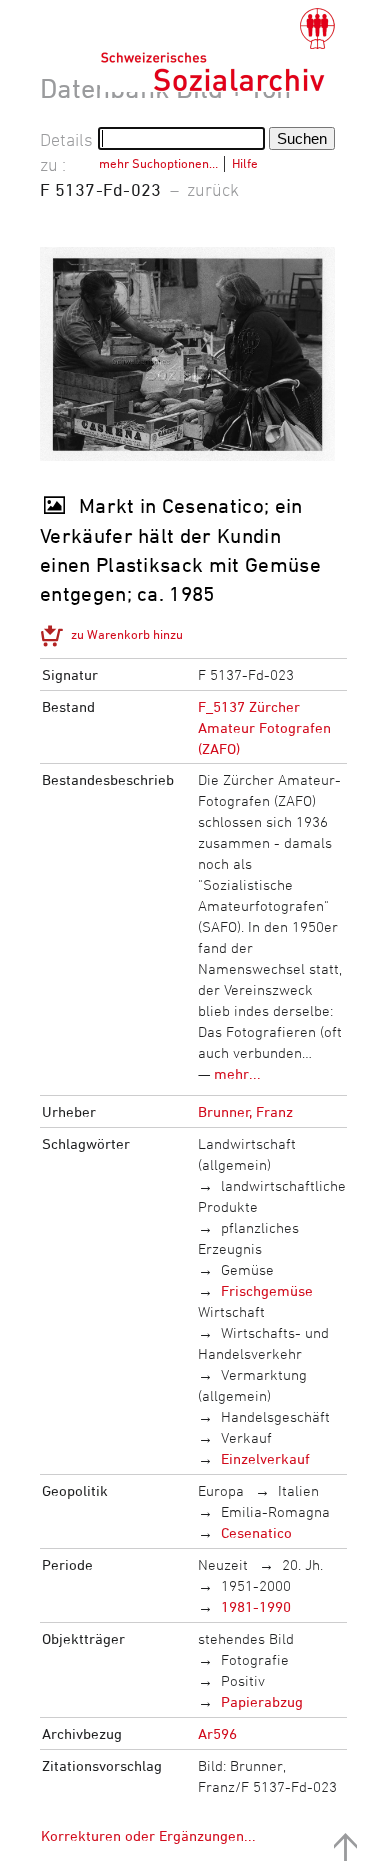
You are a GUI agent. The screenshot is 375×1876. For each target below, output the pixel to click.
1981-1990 (256, 1606)
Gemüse (247, 1269)
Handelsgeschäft (275, 1416)
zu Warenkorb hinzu (127, 634)
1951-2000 (256, 1585)
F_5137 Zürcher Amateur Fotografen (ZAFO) (264, 727)
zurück (213, 189)
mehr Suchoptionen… (158, 163)
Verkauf (246, 1437)
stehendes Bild (246, 1638)
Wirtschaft (231, 1311)
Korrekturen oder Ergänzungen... (148, 1835)
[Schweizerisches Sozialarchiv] (217, 50)
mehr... (237, 1073)
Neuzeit (223, 1564)
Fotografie (255, 1659)
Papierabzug (262, 1701)
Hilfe (245, 163)
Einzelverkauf (265, 1458)
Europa (221, 1490)
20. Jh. (302, 1564)
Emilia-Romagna (275, 1511)
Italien (298, 1490)
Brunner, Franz (245, 1111)
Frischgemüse (267, 1290)
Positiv (243, 1680)
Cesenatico (256, 1532)
